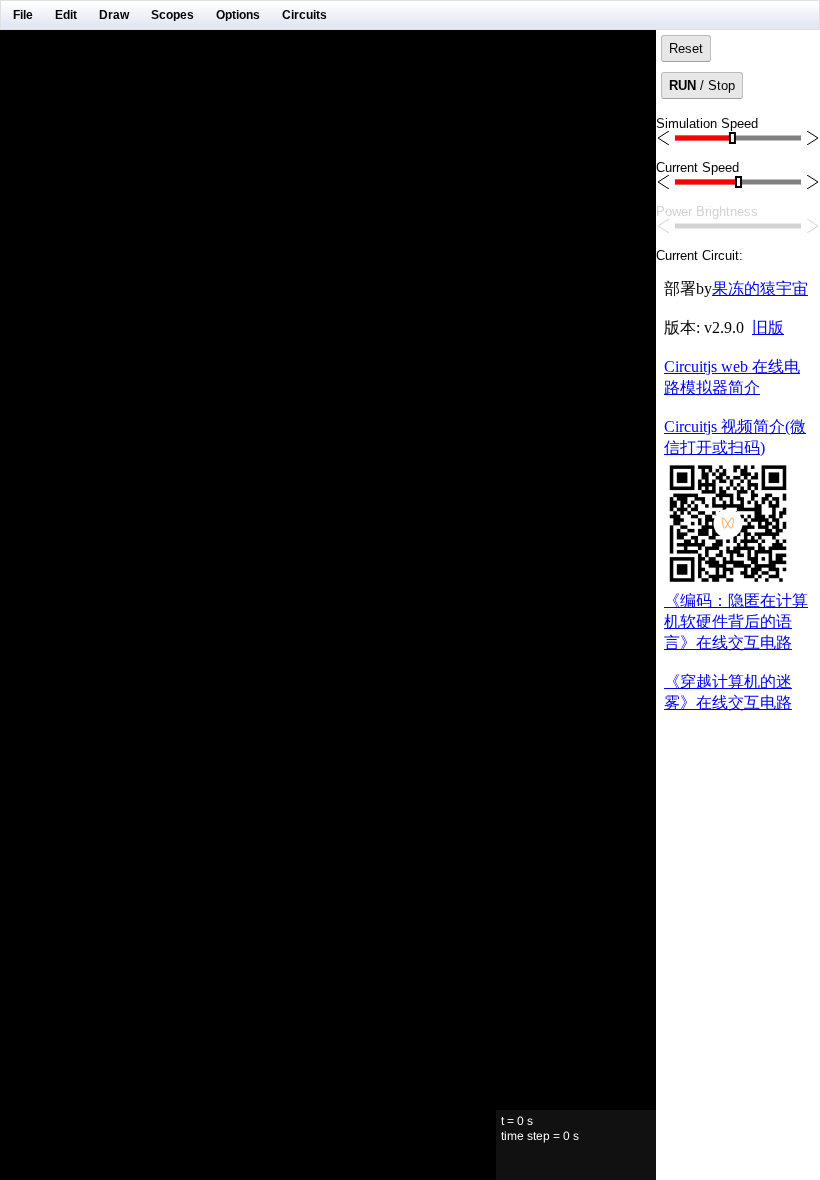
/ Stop (702, 85)
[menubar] (410, 15)
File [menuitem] (23, 15)
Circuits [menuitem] (304, 15)
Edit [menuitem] (66, 15)
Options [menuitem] (238, 15)
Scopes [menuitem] (172, 15)
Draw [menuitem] (114, 15)
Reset (686, 48)
